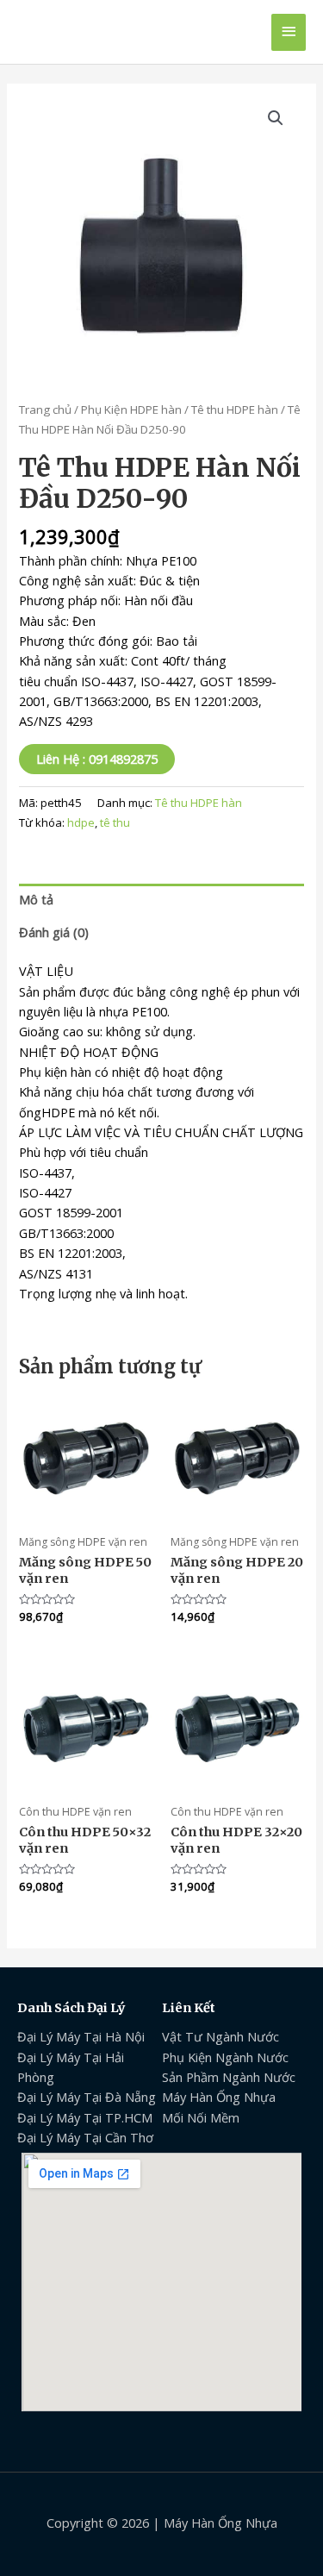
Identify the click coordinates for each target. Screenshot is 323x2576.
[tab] (161, 900)
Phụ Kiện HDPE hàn (131, 410)
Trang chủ (45, 410)
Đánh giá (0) (54, 932)
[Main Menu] (289, 32)
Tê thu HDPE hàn (235, 410)
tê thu (115, 822)
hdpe (81, 822)
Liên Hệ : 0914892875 (97, 759)
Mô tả (36, 899)
